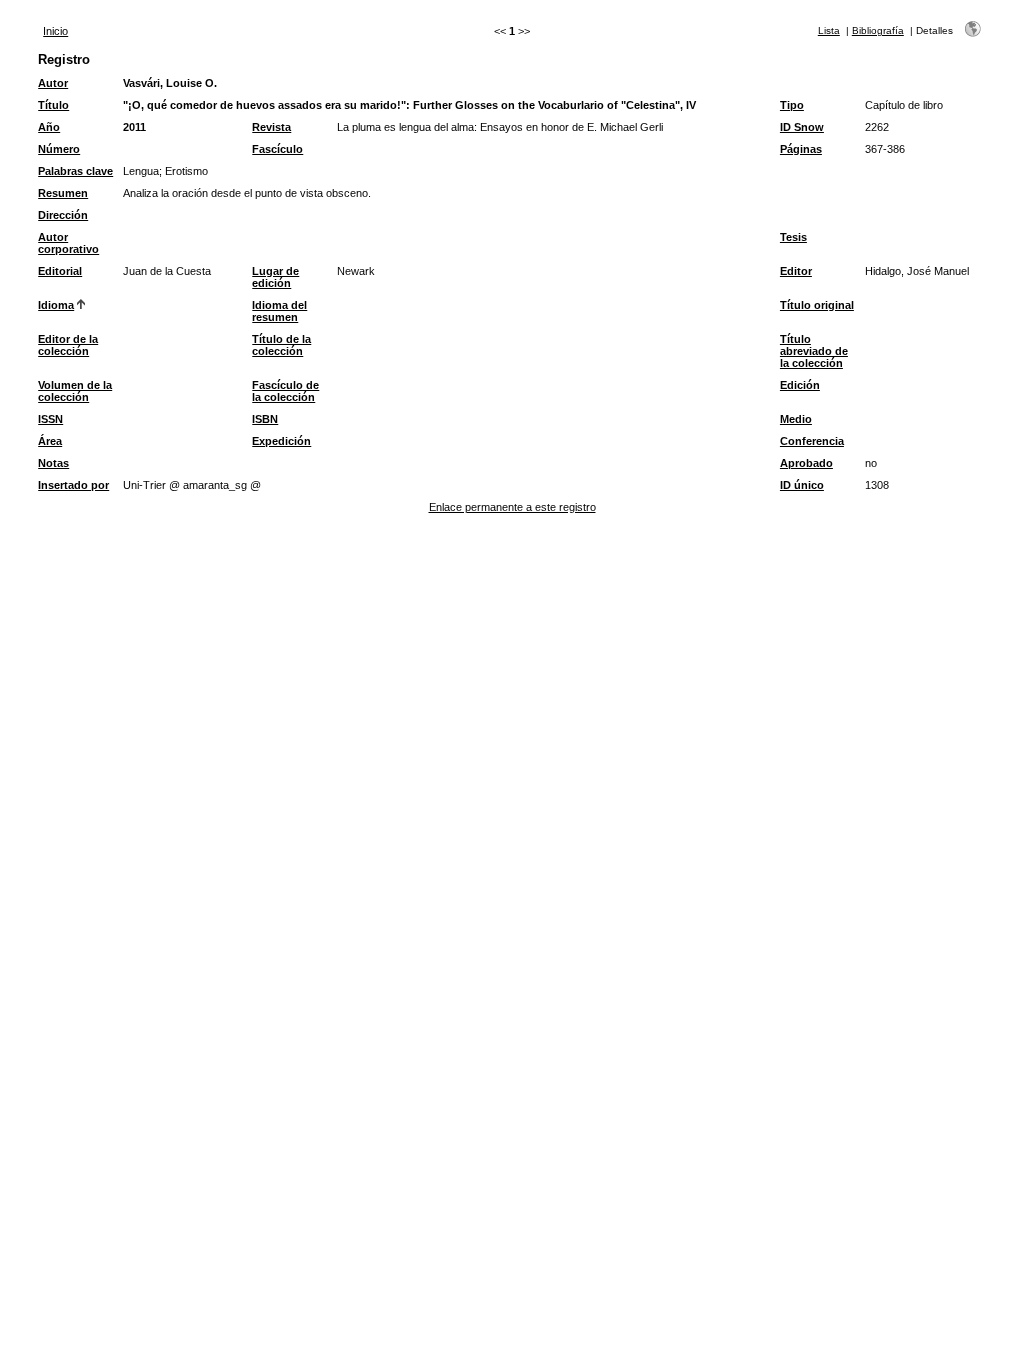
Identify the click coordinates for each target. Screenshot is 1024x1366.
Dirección (63, 215)
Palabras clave (75, 171)
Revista (271, 127)
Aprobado (806, 463)
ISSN (50, 419)
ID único (802, 485)
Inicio (55, 31)
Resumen (63, 193)
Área (50, 441)
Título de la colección (281, 345)
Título (53, 105)
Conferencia (812, 441)
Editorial (60, 271)
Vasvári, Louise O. (170, 83)
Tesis (793, 237)
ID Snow (802, 127)
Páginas (801, 149)
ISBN (265, 419)
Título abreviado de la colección (814, 351)
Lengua (141, 171)
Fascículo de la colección (285, 391)
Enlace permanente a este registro (512, 507)
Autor (53, 83)
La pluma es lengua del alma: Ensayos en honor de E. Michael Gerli (500, 127)
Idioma (56, 305)
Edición (800, 385)
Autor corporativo (68, 243)
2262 (877, 127)
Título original (817, 305)
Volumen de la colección (75, 391)
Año (49, 127)
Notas (53, 463)
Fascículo (277, 149)
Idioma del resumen (279, 311)
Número (59, 149)
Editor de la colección (68, 345)
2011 (134, 127)
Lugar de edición (275, 277)
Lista (829, 30)
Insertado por (73, 485)
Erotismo (186, 171)
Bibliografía (878, 30)
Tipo (792, 105)
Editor (796, 271)
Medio (796, 419)
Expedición (281, 441)
